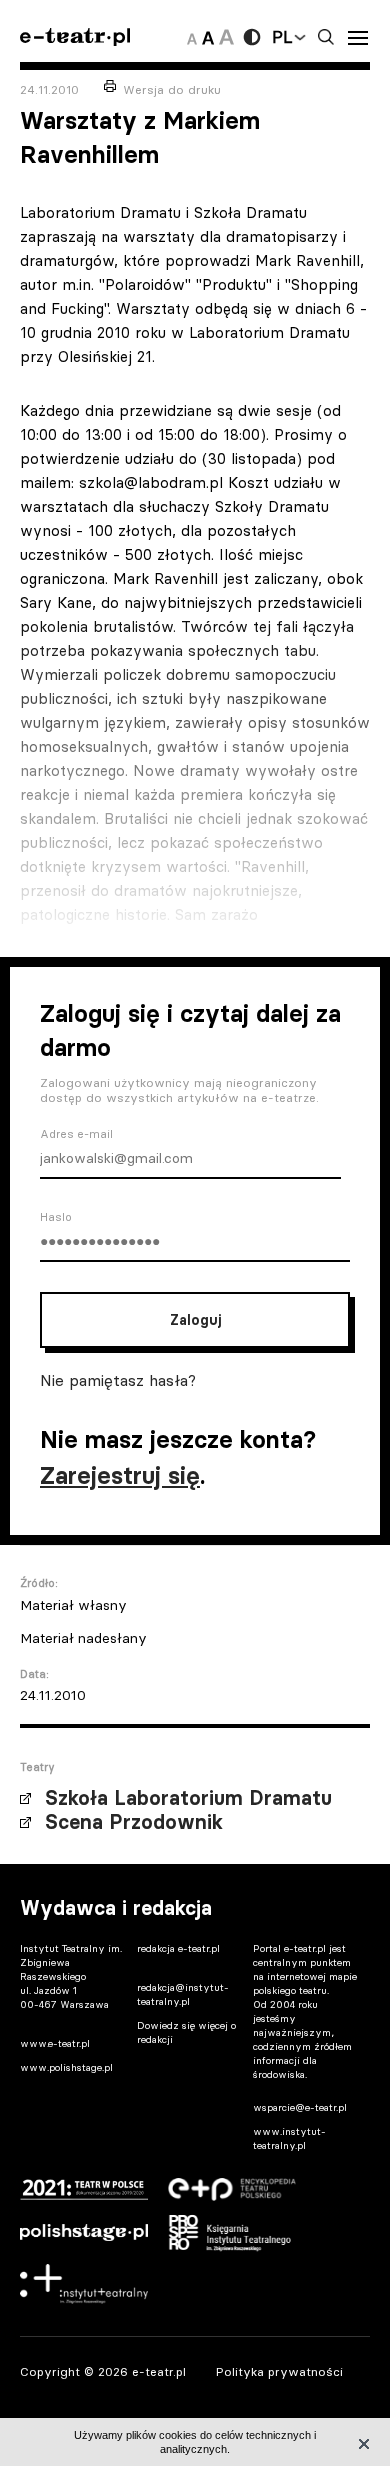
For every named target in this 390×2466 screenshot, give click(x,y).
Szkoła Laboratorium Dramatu (188, 1798)
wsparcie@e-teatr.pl (300, 2107)
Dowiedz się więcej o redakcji (186, 2032)
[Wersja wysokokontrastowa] (252, 37)
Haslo (56, 1217)
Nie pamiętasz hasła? (118, 1380)
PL (282, 37)
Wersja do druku (172, 89)
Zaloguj (195, 1320)
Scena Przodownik (134, 1822)
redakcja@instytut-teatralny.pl (183, 1994)
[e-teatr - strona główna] (75, 37)
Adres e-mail (76, 1134)
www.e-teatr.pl (55, 2043)
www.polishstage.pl (66, 2067)
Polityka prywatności (279, 2371)
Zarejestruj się (120, 1475)
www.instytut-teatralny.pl (289, 2138)
